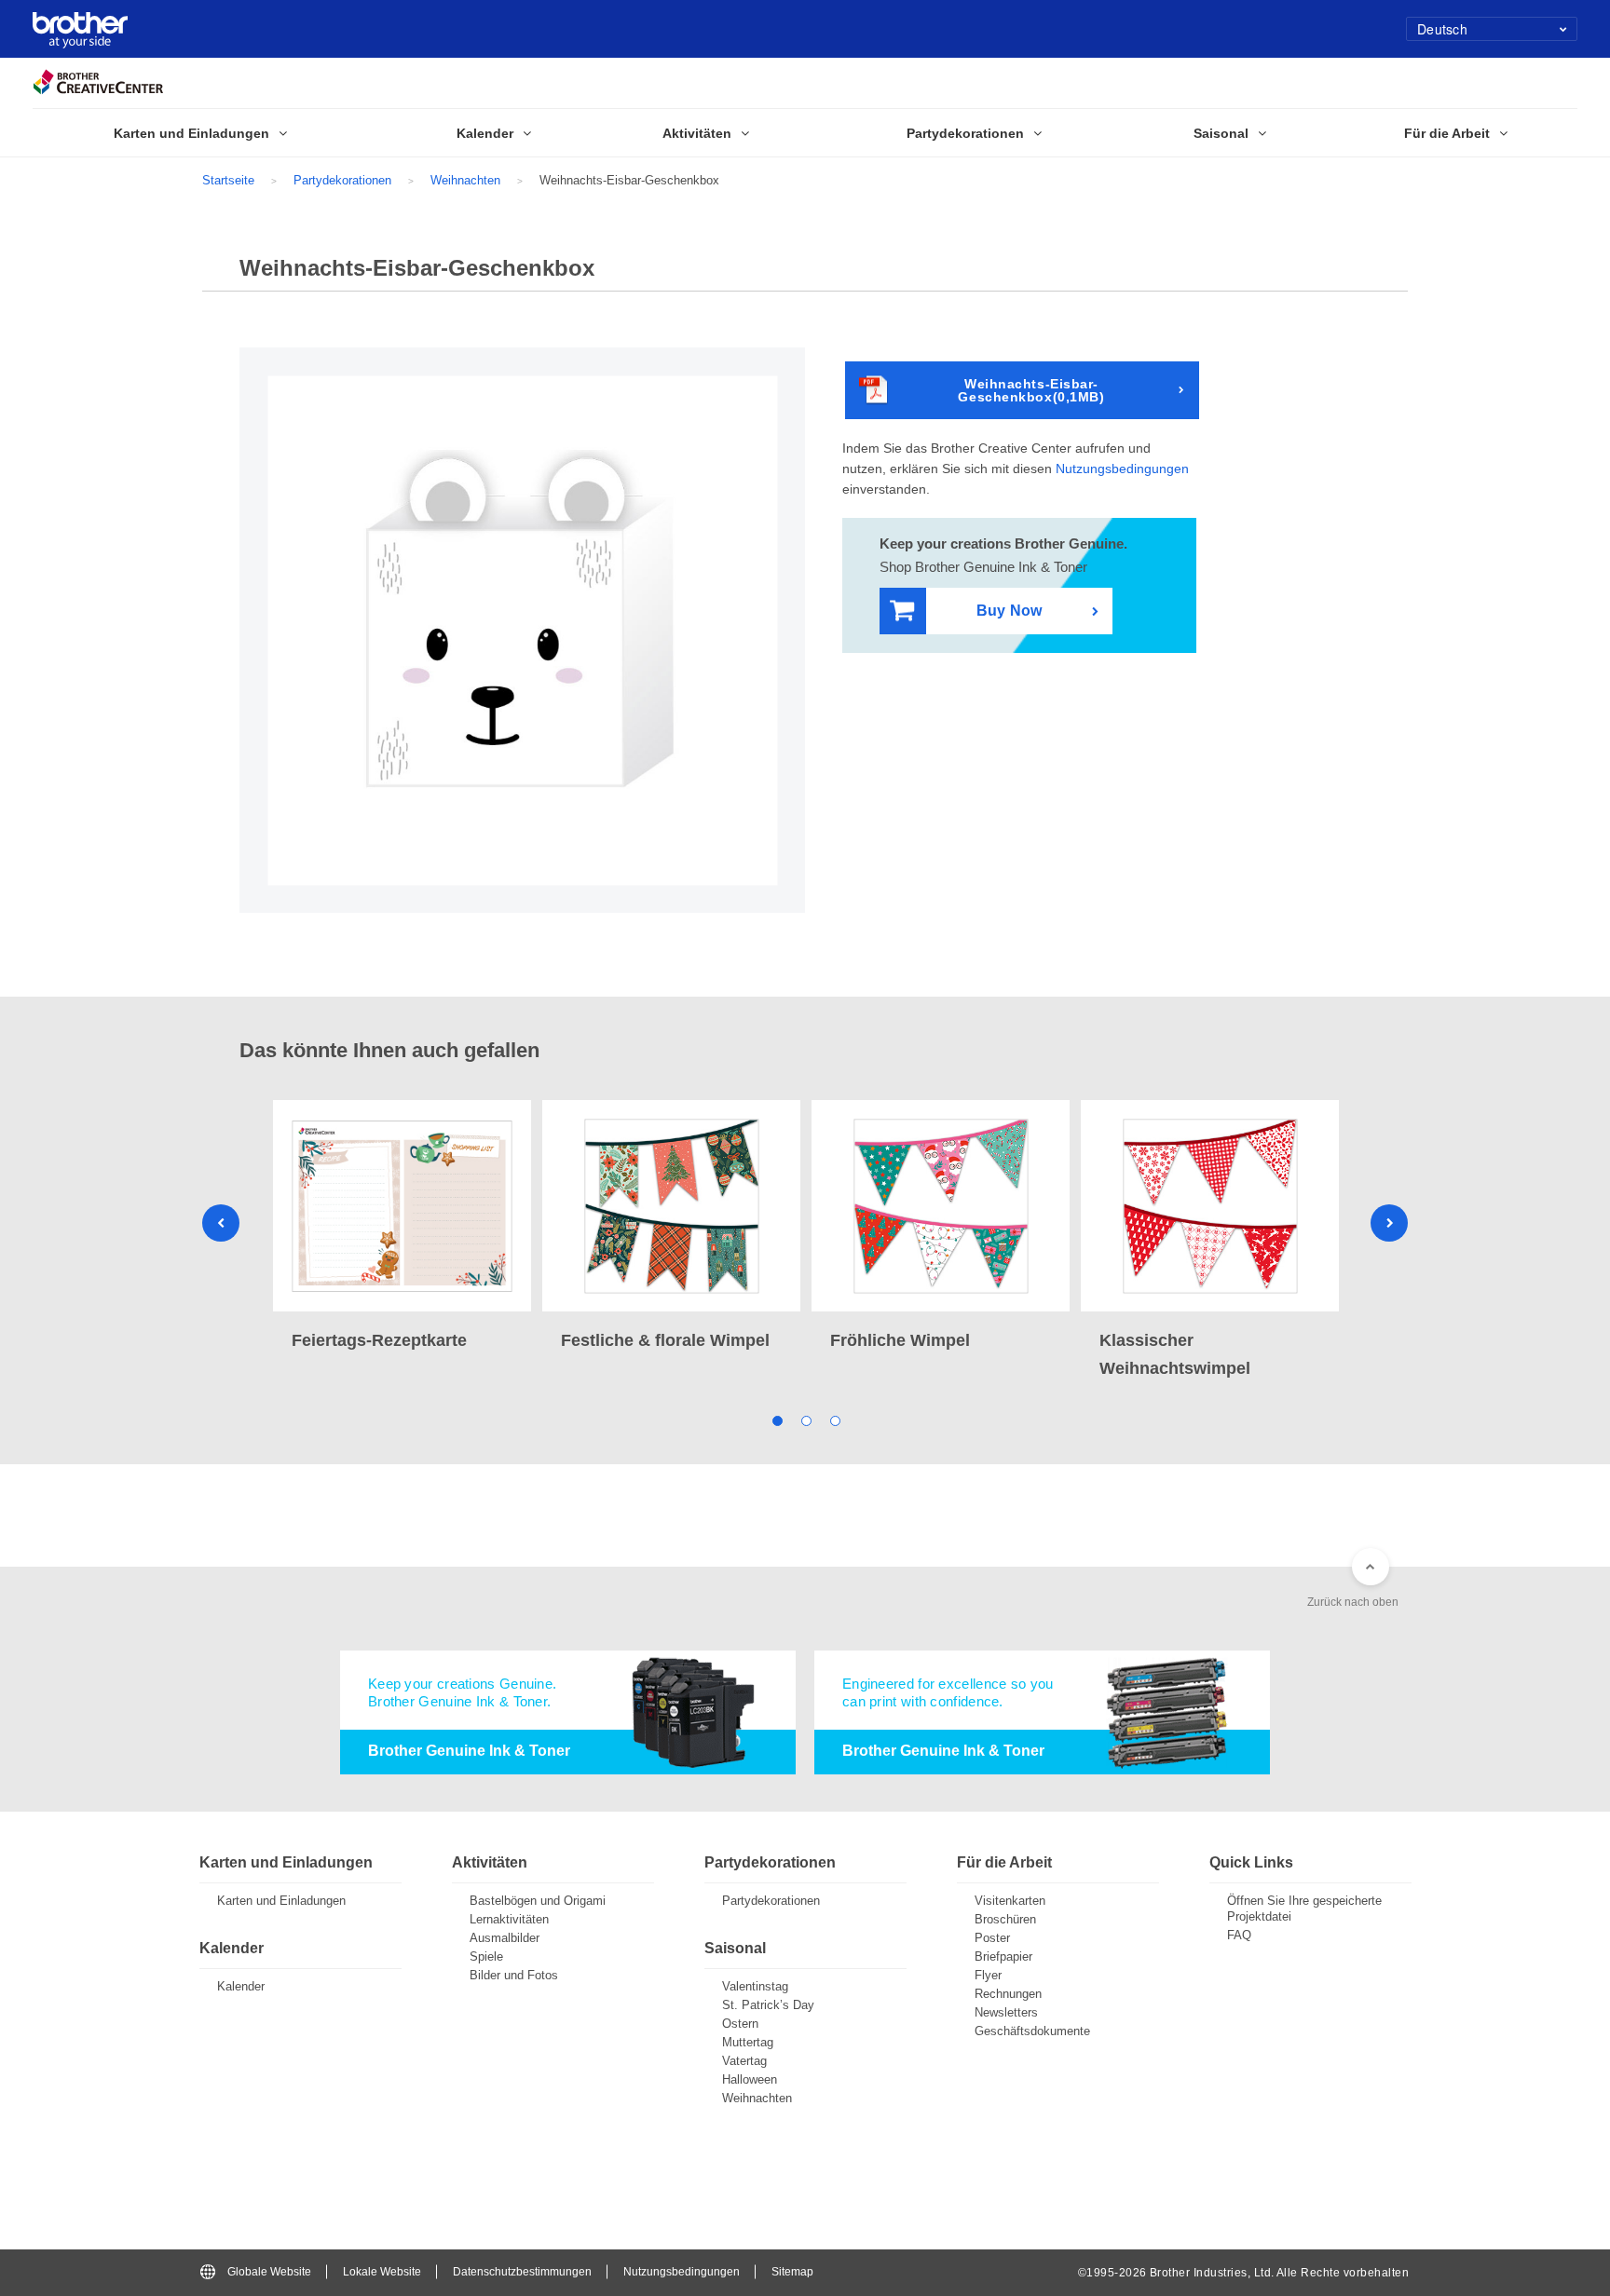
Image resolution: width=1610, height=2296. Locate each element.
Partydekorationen (342, 180)
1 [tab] (777, 1420)
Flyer (988, 1975)
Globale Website (269, 2272)
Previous (221, 1223)
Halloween (750, 2079)
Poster (992, 1938)
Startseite (228, 180)
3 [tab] (834, 1420)
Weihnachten (465, 180)
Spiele (486, 1956)
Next (1389, 1223)
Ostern (740, 2024)
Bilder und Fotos (514, 1975)
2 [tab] (805, 1420)
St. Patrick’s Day (768, 2005)
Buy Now (1009, 611)
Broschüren (1005, 1919)
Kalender (241, 1986)
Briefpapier (1003, 1956)
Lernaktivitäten (509, 1919)
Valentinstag (755, 1986)
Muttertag (748, 2042)
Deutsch (1442, 29)
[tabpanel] (402, 1227)
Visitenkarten (1010, 1901)
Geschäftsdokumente (1032, 2031)
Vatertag (744, 2061)
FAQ (1239, 1935)
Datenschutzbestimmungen (522, 2272)
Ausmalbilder (505, 1938)
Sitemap (792, 2272)
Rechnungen (1008, 1994)
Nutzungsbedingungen (1122, 469)
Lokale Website (382, 2272)
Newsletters (1006, 2012)
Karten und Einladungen (281, 1901)
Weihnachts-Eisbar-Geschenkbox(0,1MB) (1031, 390)
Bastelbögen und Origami (538, 1901)
